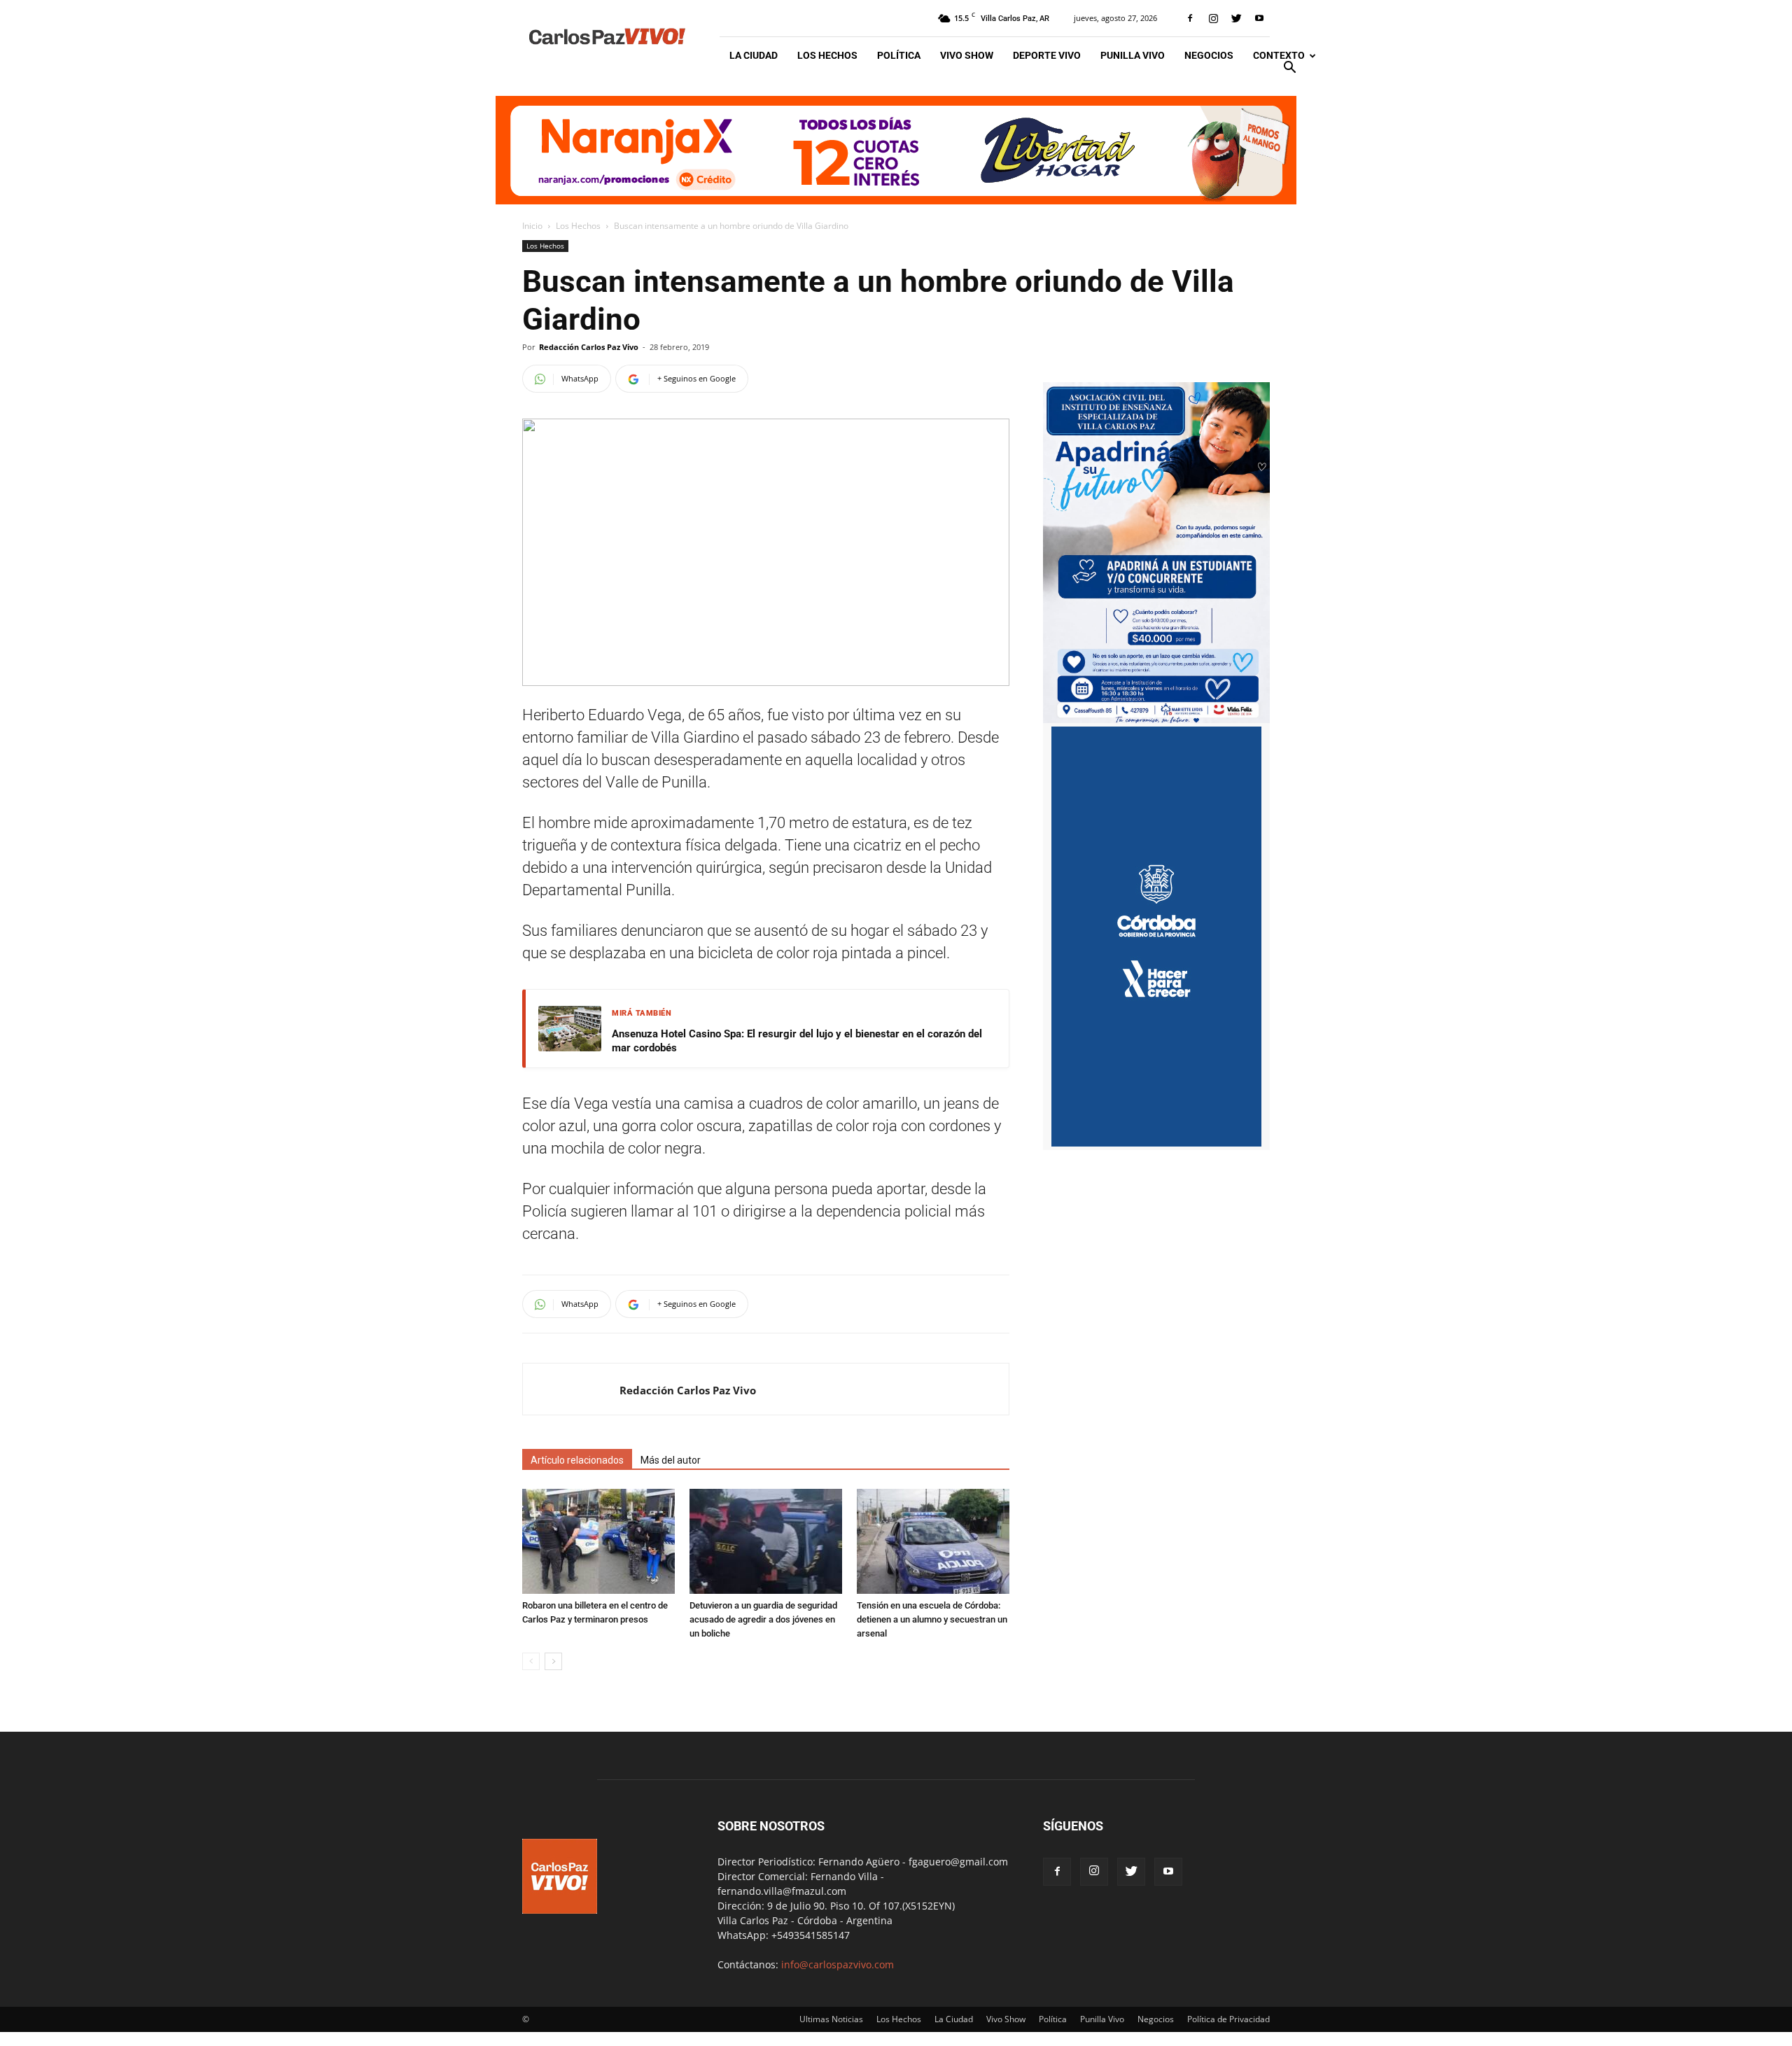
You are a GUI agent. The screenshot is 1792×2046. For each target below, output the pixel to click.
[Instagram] (1213, 18)
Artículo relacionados (577, 1460)
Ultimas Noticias (831, 2019)
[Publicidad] (896, 150)
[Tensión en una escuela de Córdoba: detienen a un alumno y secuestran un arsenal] (933, 1541)
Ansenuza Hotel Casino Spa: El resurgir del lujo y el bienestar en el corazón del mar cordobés (797, 1041)
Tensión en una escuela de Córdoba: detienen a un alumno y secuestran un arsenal (932, 1619)
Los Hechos (827, 55)
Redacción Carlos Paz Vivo (589, 347)
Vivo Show (967, 55)
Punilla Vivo (1133, 55)
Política (899, 55)
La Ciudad (754, 55)
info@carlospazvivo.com (838, 1964)
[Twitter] (1236, 18)
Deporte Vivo (1047, 55)
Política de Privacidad (1228, 2019)
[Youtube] (1259, 18)
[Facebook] (1190, 18)
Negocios (1209, 55)
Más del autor (671, 1460)
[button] (1289, 69)
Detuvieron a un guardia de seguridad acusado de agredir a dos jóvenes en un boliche (763, 1619)
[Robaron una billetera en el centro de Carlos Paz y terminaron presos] (598, 1541)
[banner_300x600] (1156, 1143)
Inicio (532, 226)
